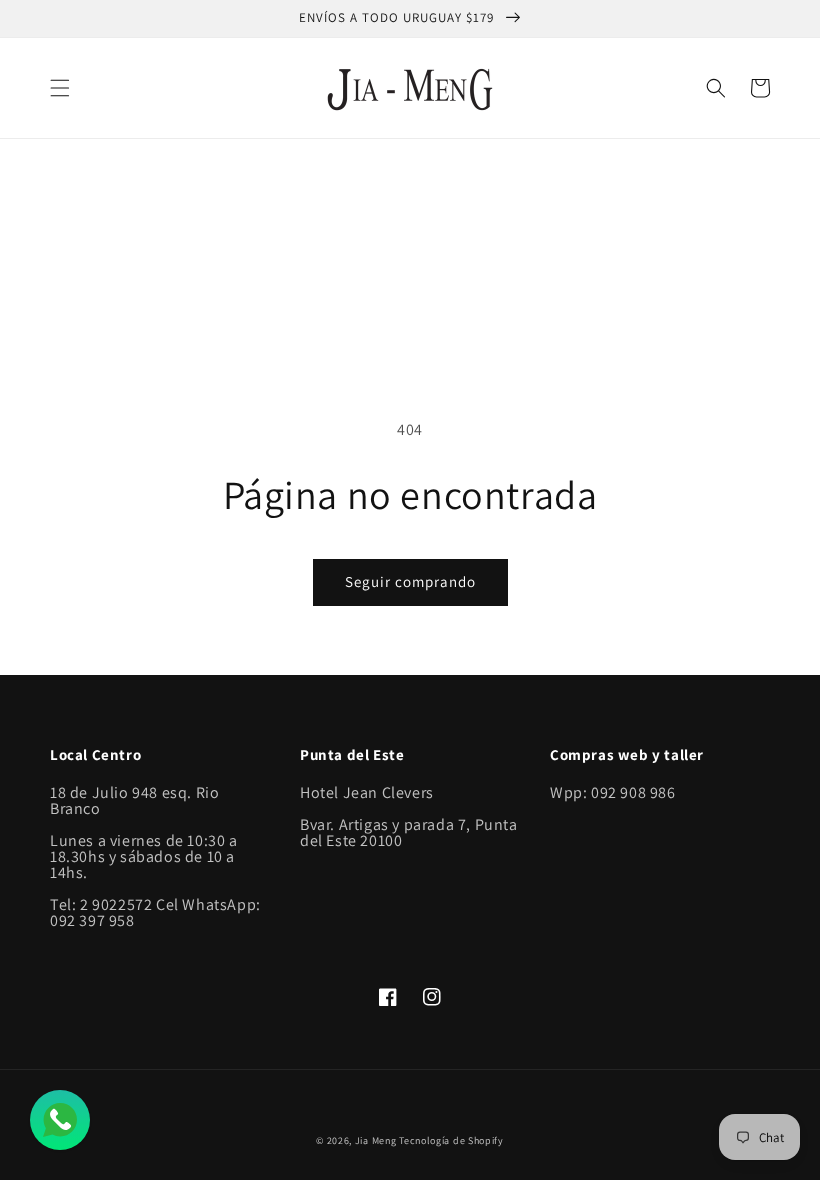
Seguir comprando (410, 581)
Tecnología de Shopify (451, 1140)
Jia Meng (376, 1140)
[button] (60, 88)
